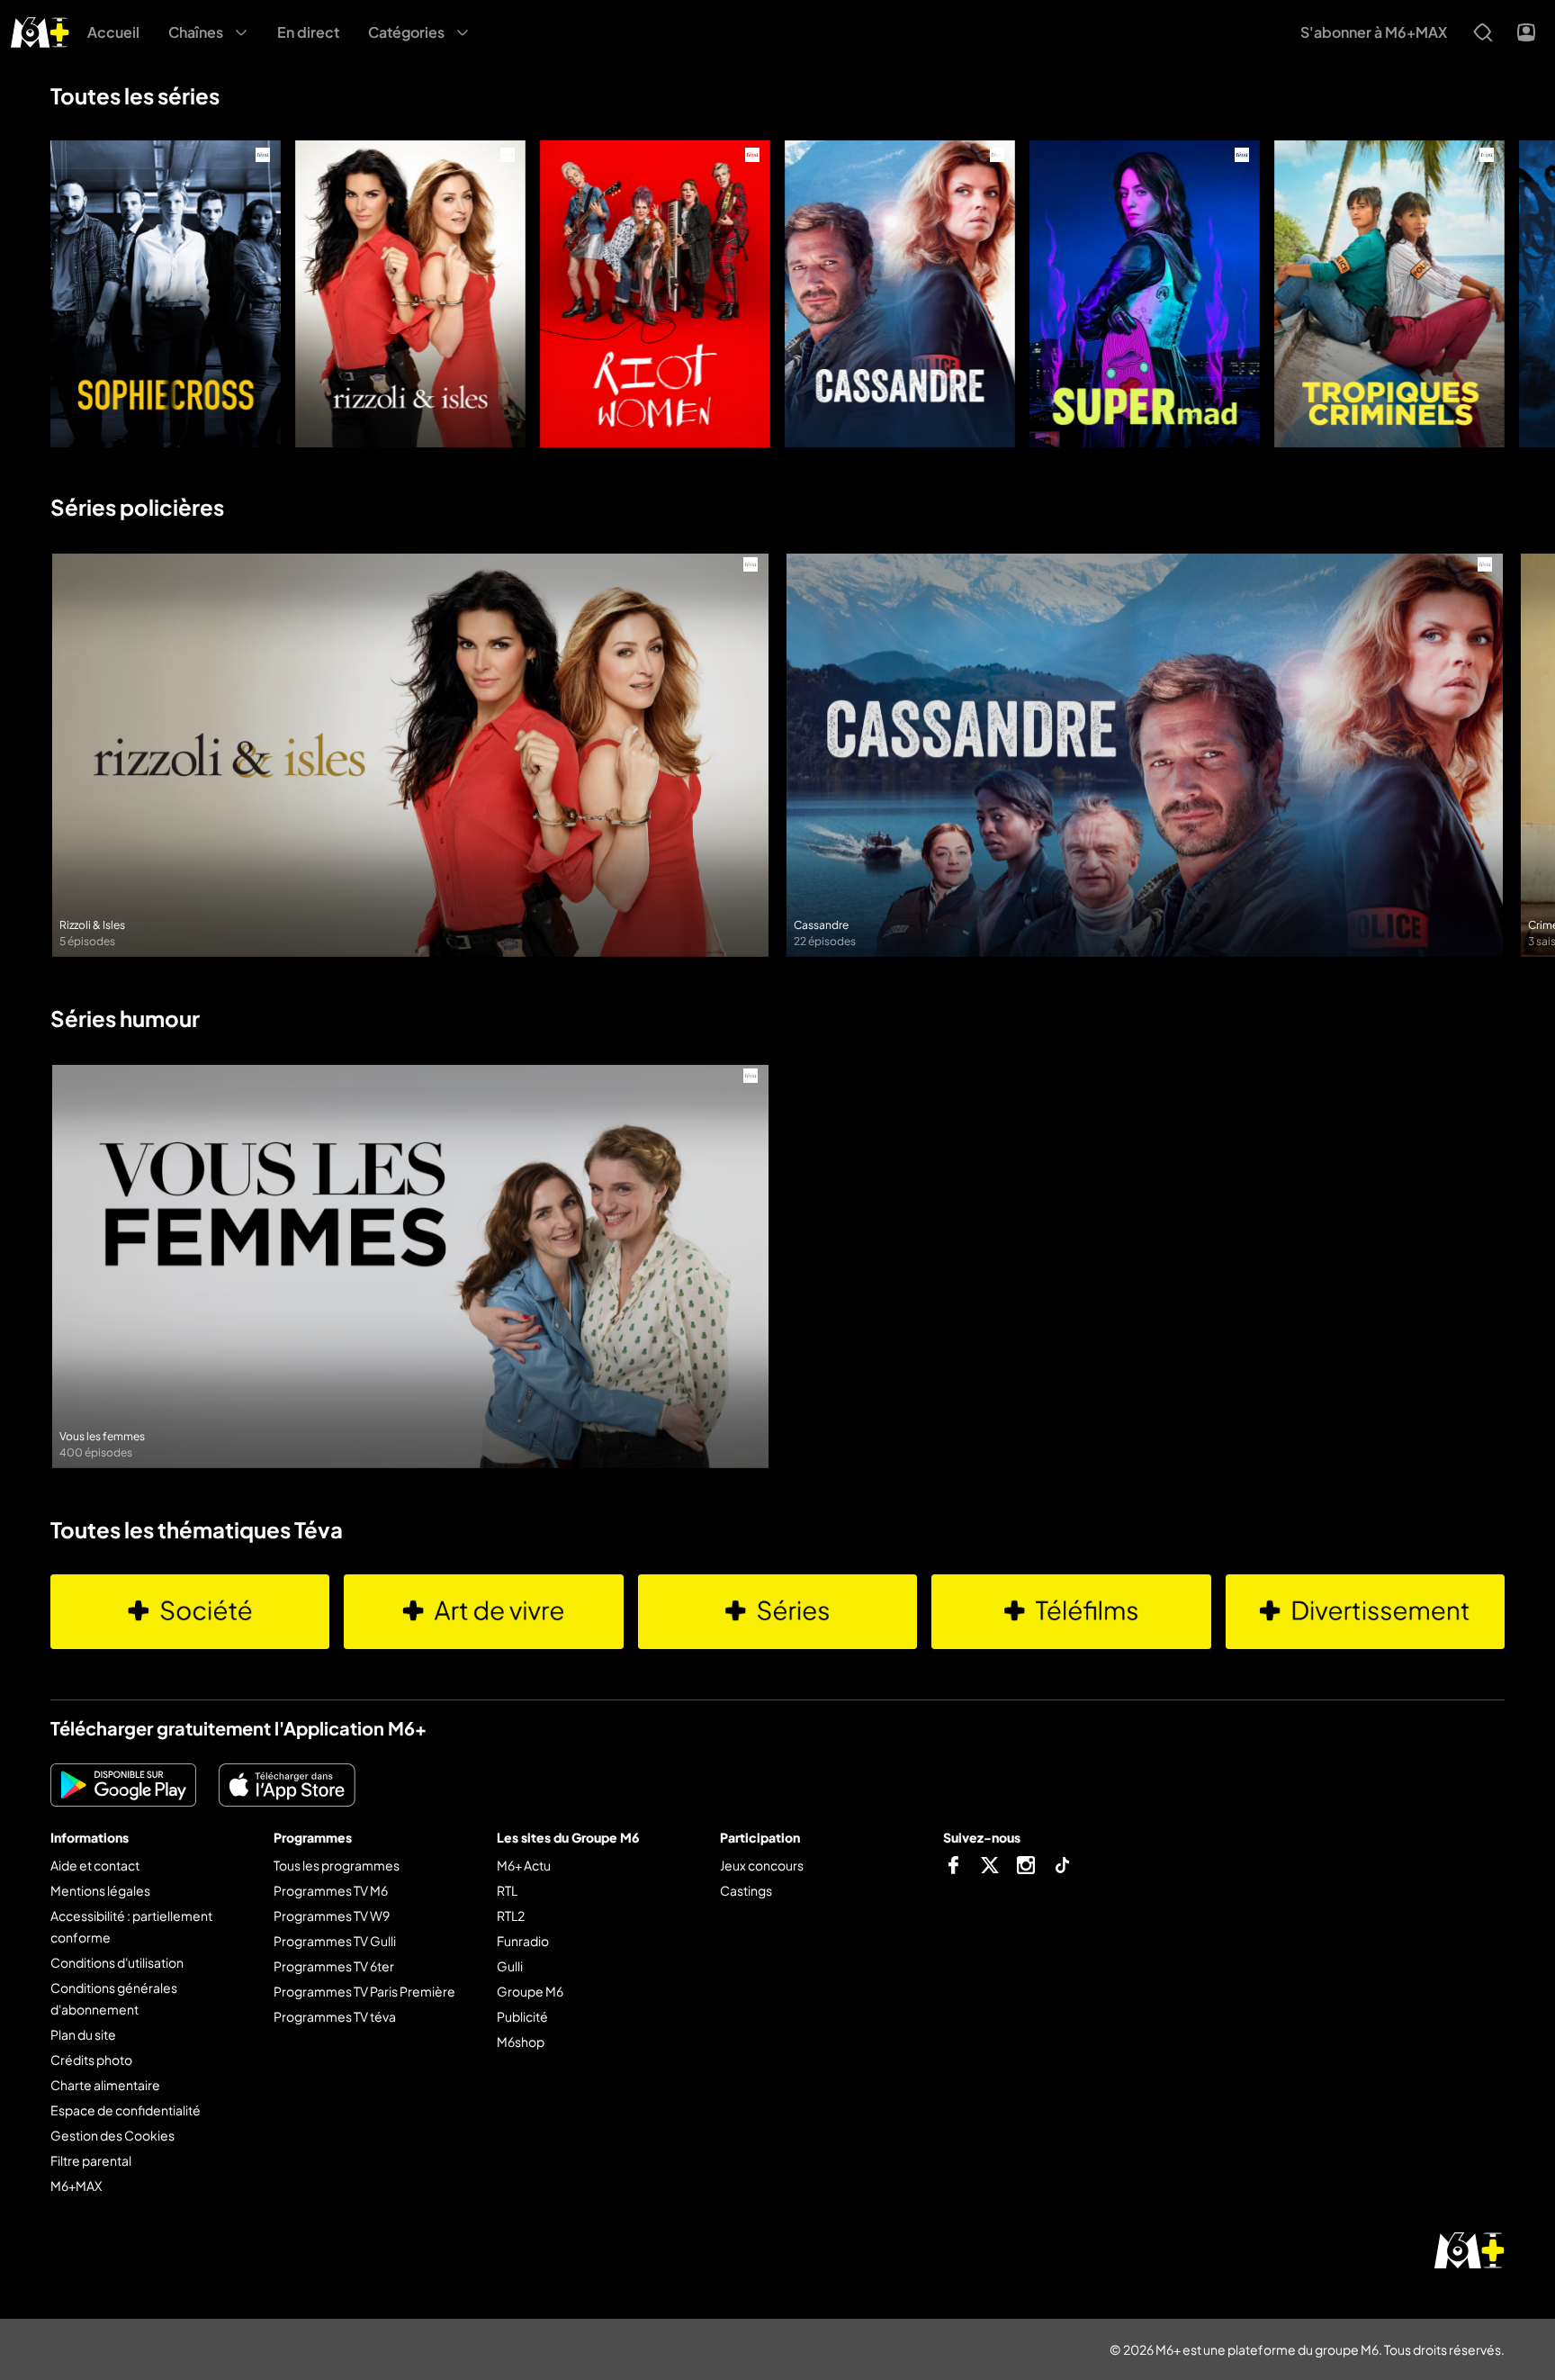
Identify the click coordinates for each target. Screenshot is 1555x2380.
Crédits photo (91, 2060)
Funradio (523, 1941)
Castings (746, 1890)
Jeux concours (762, 1865)
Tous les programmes (337, 1865)
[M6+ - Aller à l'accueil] (40, 30)
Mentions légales (100, 1890)
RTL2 (511, 1916)
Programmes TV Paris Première (364, 1991)
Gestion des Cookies (112, 2135)
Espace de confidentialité (126, 2110)
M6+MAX (76, 2186)
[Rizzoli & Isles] (410, 294)
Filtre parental (91, 2160)
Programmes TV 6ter (334, 1966)
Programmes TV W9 (332, 1916)
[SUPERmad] (1145, 294)
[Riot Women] (655, 294)
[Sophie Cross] (166, 294)
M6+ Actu (524, 1865)
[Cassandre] (900, 294)
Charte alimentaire (105, 2085)
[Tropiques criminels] (1389, 294)
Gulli (510, 1966)
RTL (507, 1890)
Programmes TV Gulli (335, 1941)
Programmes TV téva (335, 2016)
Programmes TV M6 (331, 1890)
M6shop (521, 2042)
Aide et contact (95, 1865)
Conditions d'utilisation (117, 1962)
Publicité (522, 2016)
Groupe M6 (530, 1991)
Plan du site (83, 2034)
